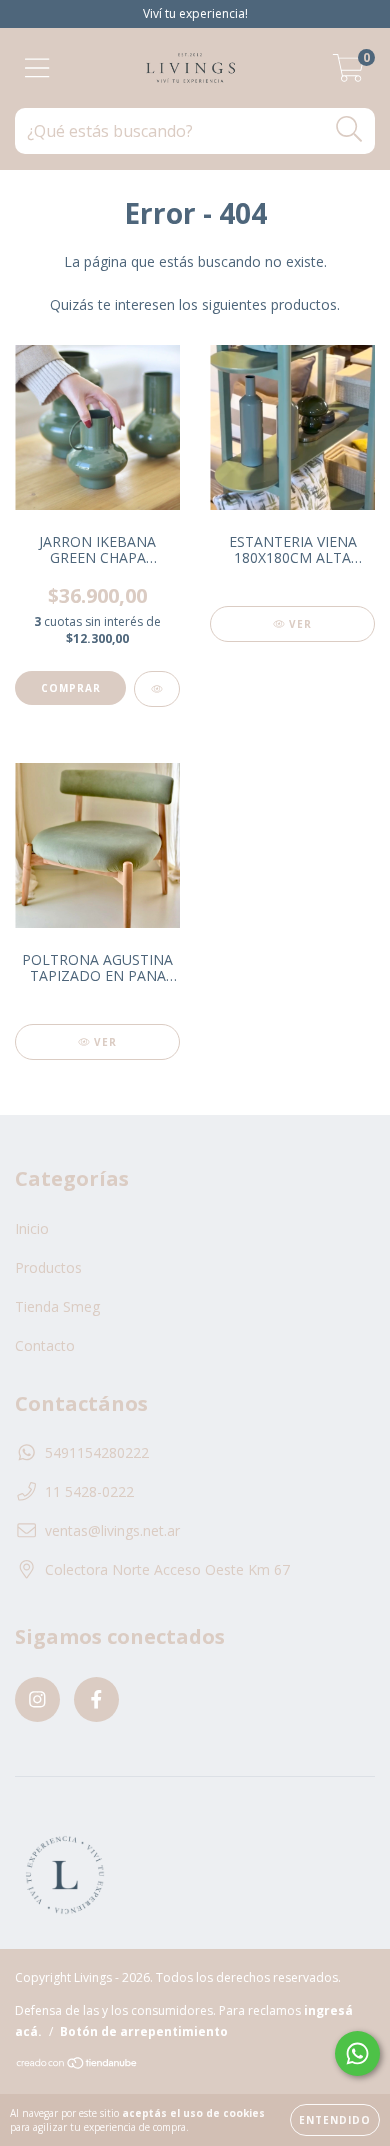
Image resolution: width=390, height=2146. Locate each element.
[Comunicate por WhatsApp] (357, 2053)
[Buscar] (349, 129)
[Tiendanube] (77, 2065)
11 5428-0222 (89, 1491)
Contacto (45, 1345)
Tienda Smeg (57, 1306)
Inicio (32, 1228)
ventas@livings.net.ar (112, 1530)
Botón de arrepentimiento (144, 2031)
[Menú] (37, 68)
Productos (48, 1267)
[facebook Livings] (96, 1699)
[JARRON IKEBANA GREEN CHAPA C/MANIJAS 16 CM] (157, 689)
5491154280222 (97, 1452)
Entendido (335, 2120)
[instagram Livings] (37, 1699)
